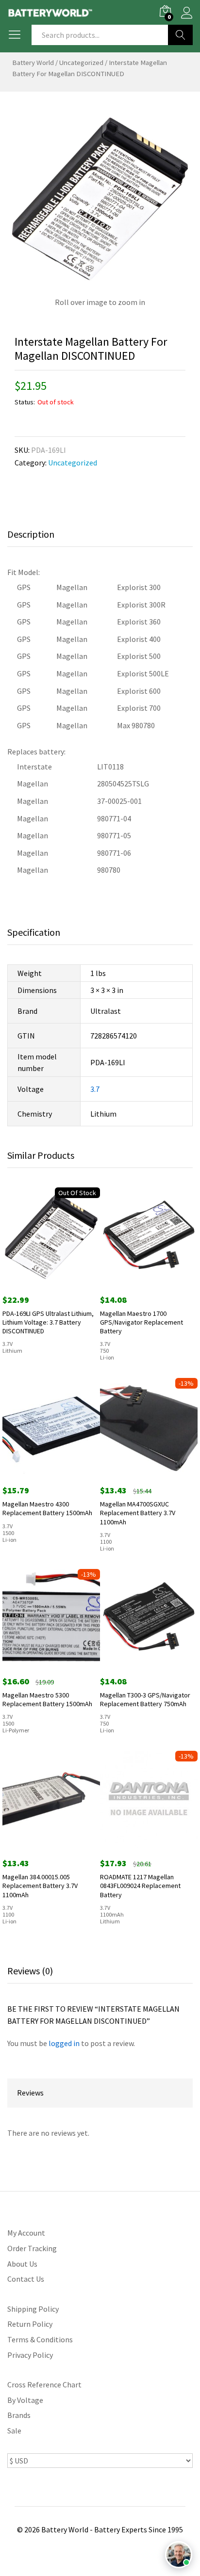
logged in (64, 2043)
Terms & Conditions (40, 2339)
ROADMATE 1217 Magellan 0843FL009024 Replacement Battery (140, 1886)
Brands (19, 2415)
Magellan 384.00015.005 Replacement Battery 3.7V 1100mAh (40, 1886)
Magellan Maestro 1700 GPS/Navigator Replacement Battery (142, 1322)
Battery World (33, 63)
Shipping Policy (33, 2309)
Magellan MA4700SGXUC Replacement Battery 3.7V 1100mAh (138, 1513)
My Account (26, 2233)
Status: (25, 402)
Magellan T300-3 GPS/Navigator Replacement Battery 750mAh (145, 1699)
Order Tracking (32, 2248)
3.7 (95, 1089)
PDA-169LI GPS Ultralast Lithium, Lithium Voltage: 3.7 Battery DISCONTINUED (48, 1322)
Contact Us (26, 2279)
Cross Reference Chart (44, 2384)
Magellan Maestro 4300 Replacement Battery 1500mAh (47, 1508)
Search (180, 35)
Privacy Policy (30, 2355)
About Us (22, 2264)
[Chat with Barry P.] (179, 2555)
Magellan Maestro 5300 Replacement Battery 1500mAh (47, 1699)
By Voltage (25, 2400)
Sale (14, 2431)
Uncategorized (81, 63)
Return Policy (30, 2324)
